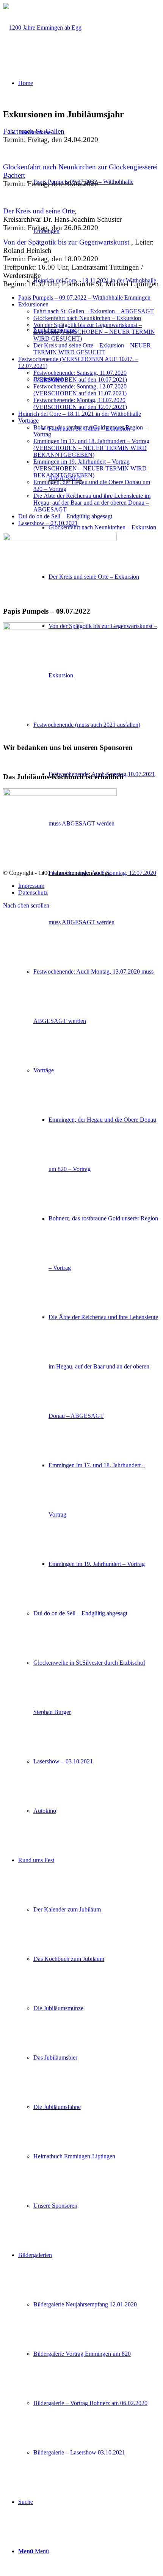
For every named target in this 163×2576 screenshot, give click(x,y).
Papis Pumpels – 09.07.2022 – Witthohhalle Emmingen (84, 298)
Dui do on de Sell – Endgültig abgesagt (65, 516)
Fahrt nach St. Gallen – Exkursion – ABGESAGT (94, 311)
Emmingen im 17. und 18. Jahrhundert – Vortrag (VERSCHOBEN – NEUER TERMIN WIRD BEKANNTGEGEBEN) (91, 448)
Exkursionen (33, 304)
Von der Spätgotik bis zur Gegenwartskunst (66, 242)
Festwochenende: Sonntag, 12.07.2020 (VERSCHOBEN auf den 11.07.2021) (80, 390)
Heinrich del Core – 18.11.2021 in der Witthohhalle (80, 414)
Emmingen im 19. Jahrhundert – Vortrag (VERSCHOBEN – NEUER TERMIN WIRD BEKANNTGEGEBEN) (90, 468)
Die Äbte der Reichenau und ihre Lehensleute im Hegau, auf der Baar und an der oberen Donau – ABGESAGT (92, 503)
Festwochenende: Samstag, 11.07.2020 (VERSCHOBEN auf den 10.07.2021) (80, 376)
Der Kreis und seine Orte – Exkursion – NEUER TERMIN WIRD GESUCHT (92, 349)
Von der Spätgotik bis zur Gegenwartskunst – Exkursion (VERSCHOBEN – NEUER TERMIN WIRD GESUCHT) (94, 332)
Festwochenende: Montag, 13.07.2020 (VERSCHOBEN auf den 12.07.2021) (80, 403)
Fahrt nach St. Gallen (34, 131)
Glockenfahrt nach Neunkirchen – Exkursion (87, 318)
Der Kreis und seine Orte (39, 211)
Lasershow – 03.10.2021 (48, 523)
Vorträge (28, 421)
